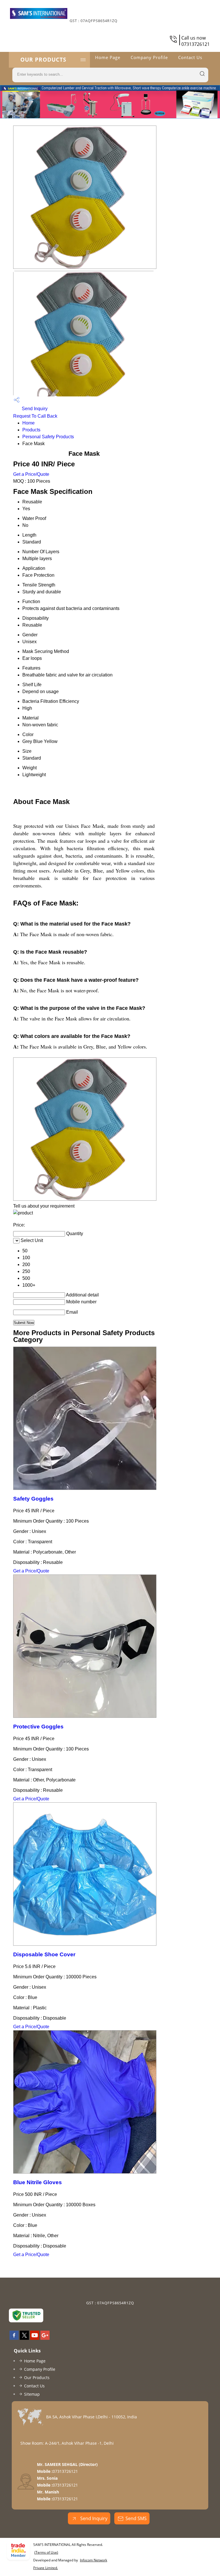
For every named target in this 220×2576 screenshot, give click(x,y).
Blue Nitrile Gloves (38, 2182)
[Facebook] (14, 2338)
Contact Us (190, 57)
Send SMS (136, 2518)
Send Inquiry (34, 409)
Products (31, 430)
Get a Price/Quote (31, 474)
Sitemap (32, 2394)
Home (29, 423)
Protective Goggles (38, 1727)
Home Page (108, 57)
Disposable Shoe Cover (44, 1954)
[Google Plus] (45, 2338)
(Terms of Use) (46, 2552)
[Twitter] (24, 2338)
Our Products (43, 60)
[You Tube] (35, 2338)
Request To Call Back (35, 416)
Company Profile (149, 57)
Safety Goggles (33, 1499)
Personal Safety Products (48, 437)
